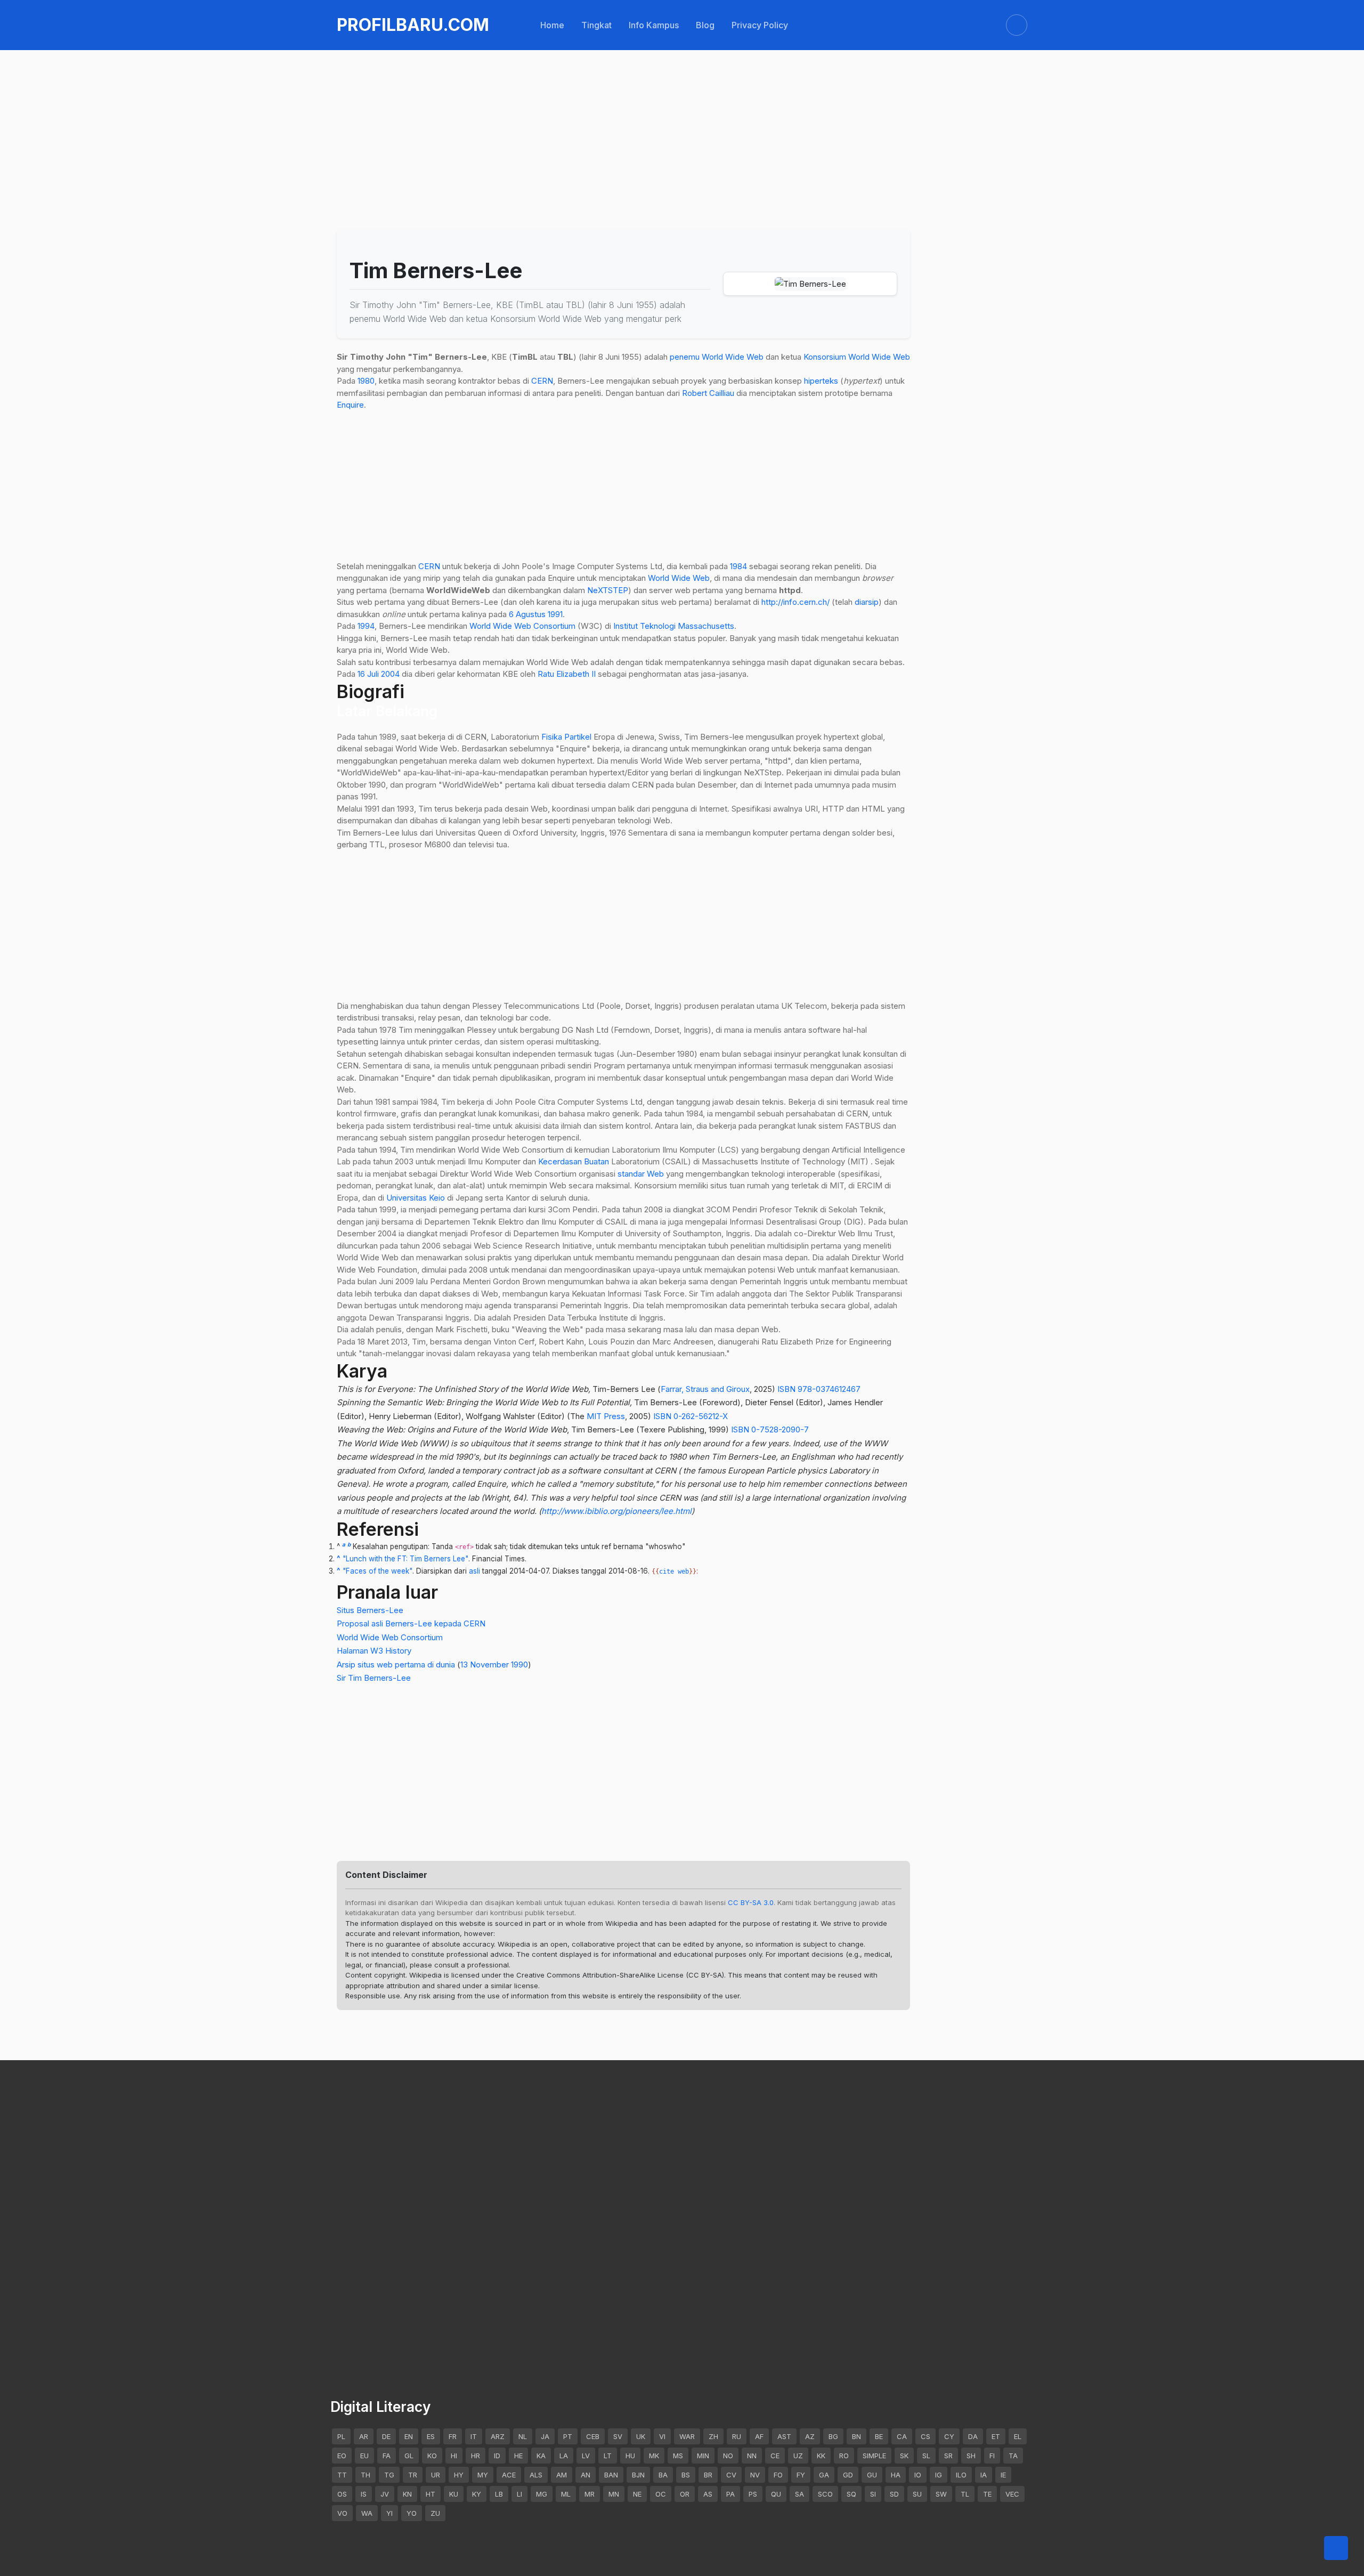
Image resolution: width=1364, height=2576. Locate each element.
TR (413, 2475)
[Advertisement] (656, 113)
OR (685, 2494)
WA (367, 2513)
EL (1018, 2436)
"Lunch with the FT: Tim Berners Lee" (405, 1559)
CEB (593, 2436)
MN (614, 2494)
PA (730, 2494)
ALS (536, 2475)
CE (775, 2456)
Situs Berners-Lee (370, 1610)
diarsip (867, 602)
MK (654, 2456)
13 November (485, 1664)
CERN (542, 381)
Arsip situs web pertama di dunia (396, 1664)
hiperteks (821, 381)
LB (499, 2494)
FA (387, 2456)
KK (821, 2456)
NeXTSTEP (608, 590)
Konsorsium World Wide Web (857, 357)
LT (608, 2456)
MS (678, 2456)
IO (918, 2475)
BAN (611, 2475)
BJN (638, 2475)
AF (759, 2436)
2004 (390, 674)
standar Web (641, 1174)
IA (984, 2475)
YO (412, 2513)
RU (737, 2436)
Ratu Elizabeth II (567, 674)
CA (902, 2436)
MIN (703, 2456)
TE (987, 2494)
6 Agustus (527, 614)
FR (453, 2436)
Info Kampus (654, 25)
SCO (825, 2494)
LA (564, 2456)
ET (996, 2436)
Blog (705, 25)
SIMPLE (874, 2456)
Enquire (350, 405)
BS (686, 2475)
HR (476, 2456)
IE (1003, 2475)
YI (389, 2513)
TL (965, 2494)
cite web (674, 1571)
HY (459, 2475)
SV (618, 2436)
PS (753, 2494)
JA (545, 2436)
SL (926, 2456)
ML (566, 2494)
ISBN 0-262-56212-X (691, 1416)
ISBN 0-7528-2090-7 (770, 1429)
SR (948, 2456)
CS (925, 2436)
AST (784, 2436)
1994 (366, 626)
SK (904, 2456)
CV (731, 2475)
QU (776, 2494)
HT (431, 2494)
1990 (519, 1664)
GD (848, 2475)
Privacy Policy (760, 25)
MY (483, 2475)
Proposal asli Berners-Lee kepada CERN (411, 1623)
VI (662, 2436)
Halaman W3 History (374, 1651)
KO (432, 2456)
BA (663, 2475)
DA (973, 2436)
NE (637, 2494)
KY (477, 2494)
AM (562, 2475)
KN (407, 2494)
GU (872, 2475)
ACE (509, 2475)
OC (661, 2494)
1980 (366, 381)
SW (941, 2494)
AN (586, 2475)
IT (474, 2436)
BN (856, 2436)
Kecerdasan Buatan (574, 1161)
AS (708, 2494)
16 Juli (368, 674)
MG (542, 2494)
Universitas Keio (416, 1198)
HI (454, 2456)
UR (436, 2475)
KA (541, 2456)
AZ (810, 2436)
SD (894, 2494)
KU (454, 2494)
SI (873, 2494)
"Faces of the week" (377, 1571)
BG (833, 2436)
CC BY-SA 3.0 (751, 1902)
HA (896, 2475)
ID (497, 2456)
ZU (435, 2513)
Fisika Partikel (566, 737)
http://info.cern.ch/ (795, 602)
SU (917, 2494)
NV (755, 2475)
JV (385, 2494)
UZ (798, 2456)
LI (519, 2494)
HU (630, 2456)
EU (364, 2456)
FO (778, 2475)
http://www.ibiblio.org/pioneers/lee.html (616, 1511)
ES (431, 2436)
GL (409, 2456)
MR (590, 2494)
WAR (687, 2436)
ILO (961, 2475)
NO (728, 2456)
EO (342, 2456)
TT (342, 2475)
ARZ (498, 2436)
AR (364, 2436)
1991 (555, 614)
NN (752, 2456)
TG (389, 2475)
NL (523, 2436)
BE (879, 2436)
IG (939, 2475)
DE (386, 2436)
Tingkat (596, 25)
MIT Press (606, 1416)
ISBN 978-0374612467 (819, 1389)
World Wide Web (733, 357)
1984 (738, 566)
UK (641, 2436)
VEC (1012, 2494)
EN (409, 2436)
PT (568, 2436)
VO (342, 2513)
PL (341, 2436)
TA (1013, 2456)
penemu (685, 357)
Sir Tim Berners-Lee (374, 1678)
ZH (713, 2436)
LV (586, 2456)
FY (801, 2475)
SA (799, 2494)
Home (552, 25)
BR (708, 2475)
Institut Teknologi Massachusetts (674, 626)
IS (364, 2494)
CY (949, 2436)
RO (844, 2456)
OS (342, 2494)
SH (971, 2456)
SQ (851, 2494)
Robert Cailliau (708, 393)
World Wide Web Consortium (522, 626)
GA (824, 2475)
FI (992, 2456)
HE (518, 2456)
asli (474, 1571)
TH (366, 2475)
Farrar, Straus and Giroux (705, 1389)
